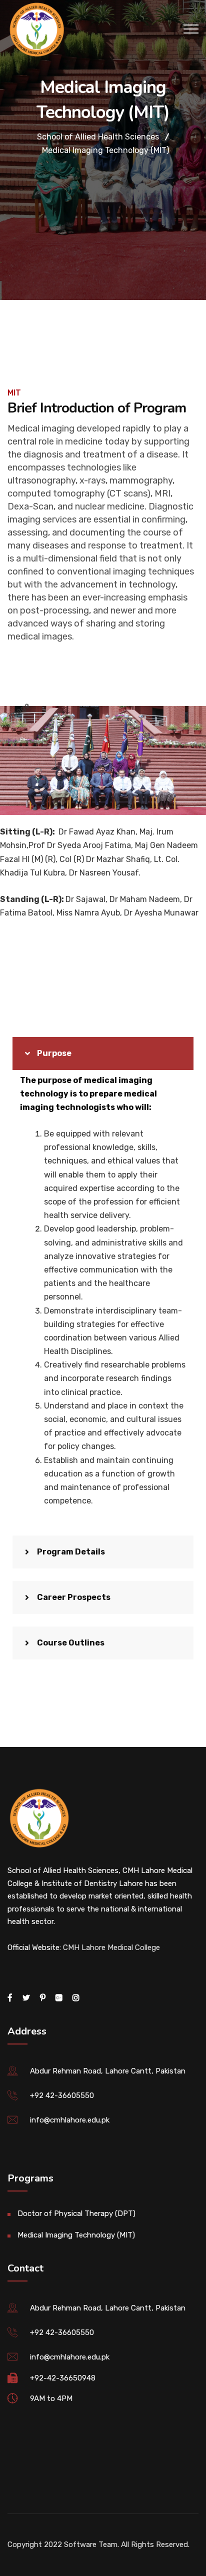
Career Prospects (74, 1597)
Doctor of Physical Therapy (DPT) (76, 2213)
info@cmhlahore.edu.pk (70, 2120)
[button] (103, 1053)
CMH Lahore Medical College (111, 1947)
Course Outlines (71, 1643)
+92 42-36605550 (62, 2095)
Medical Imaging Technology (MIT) (76, 2235)
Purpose (54, 1053)
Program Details (71, 1552)
